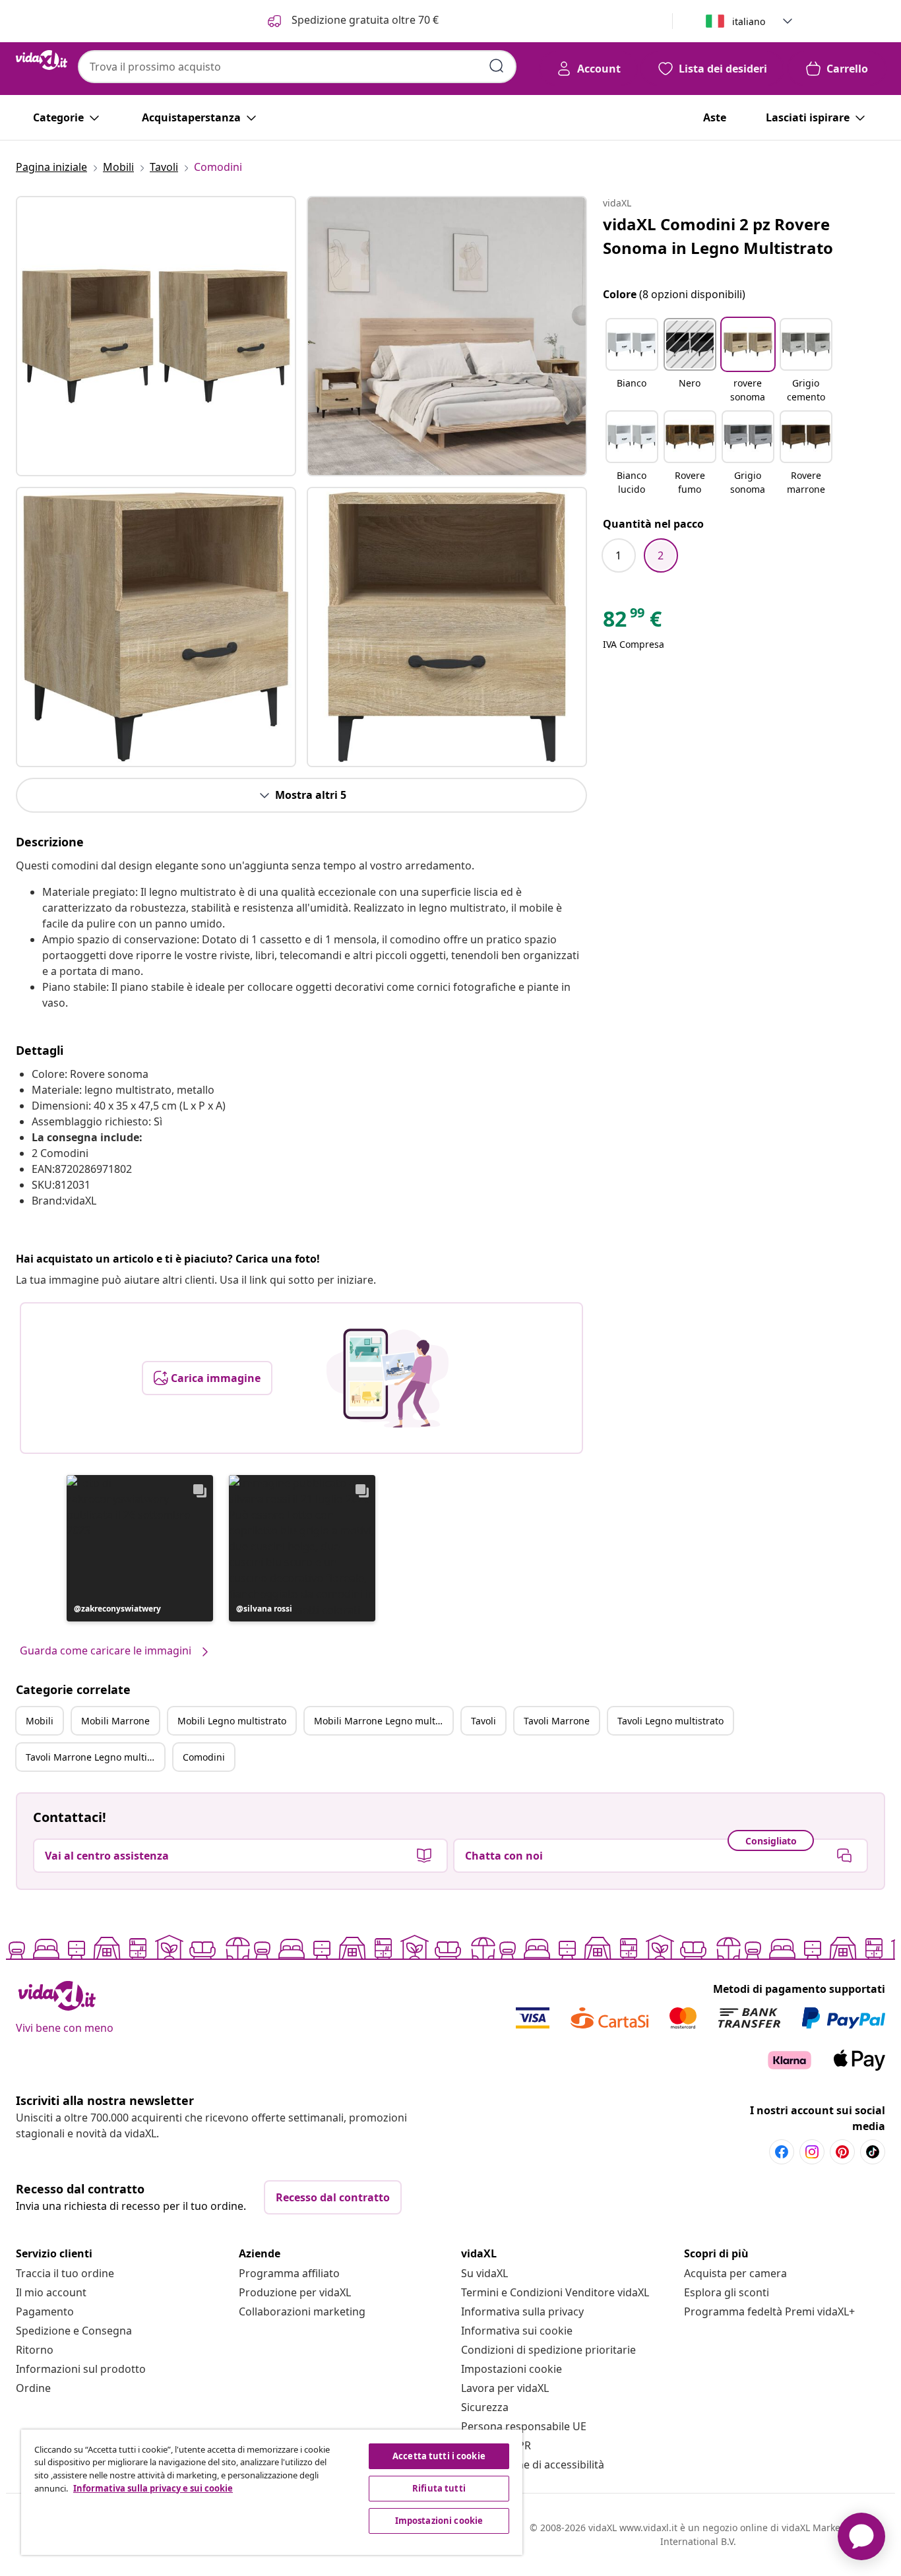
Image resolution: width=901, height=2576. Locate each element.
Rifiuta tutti (439, 2488)
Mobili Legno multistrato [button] (232, 1721)
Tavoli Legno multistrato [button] (670, 1721)
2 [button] (661, 555)
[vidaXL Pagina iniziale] (42, 60)
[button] (140, 1548)
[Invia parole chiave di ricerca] (497, 66)
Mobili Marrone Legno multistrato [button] (383, 1721)
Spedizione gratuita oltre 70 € (364, 20)
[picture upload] (388, 1378)
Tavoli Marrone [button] (557, 1721)
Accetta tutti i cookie (439, 2456)
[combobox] (297, 67)
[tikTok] (873, 2152)
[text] (632, 622)
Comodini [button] (204, 1757)
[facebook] (782, 2152)
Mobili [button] (40, 1721)
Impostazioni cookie (512, 2369)
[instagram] (812, 2152)
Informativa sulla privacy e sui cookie (153, 2488)
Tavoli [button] (483, 1721)
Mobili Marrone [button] (115, 1721)
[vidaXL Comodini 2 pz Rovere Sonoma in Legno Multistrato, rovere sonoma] (156, 336)
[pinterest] (842, 2152)
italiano (749, 21)
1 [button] (618, 555)
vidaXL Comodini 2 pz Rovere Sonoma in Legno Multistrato (718, 236)
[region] (272, 2492)
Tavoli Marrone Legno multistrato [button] (95, 1757)
